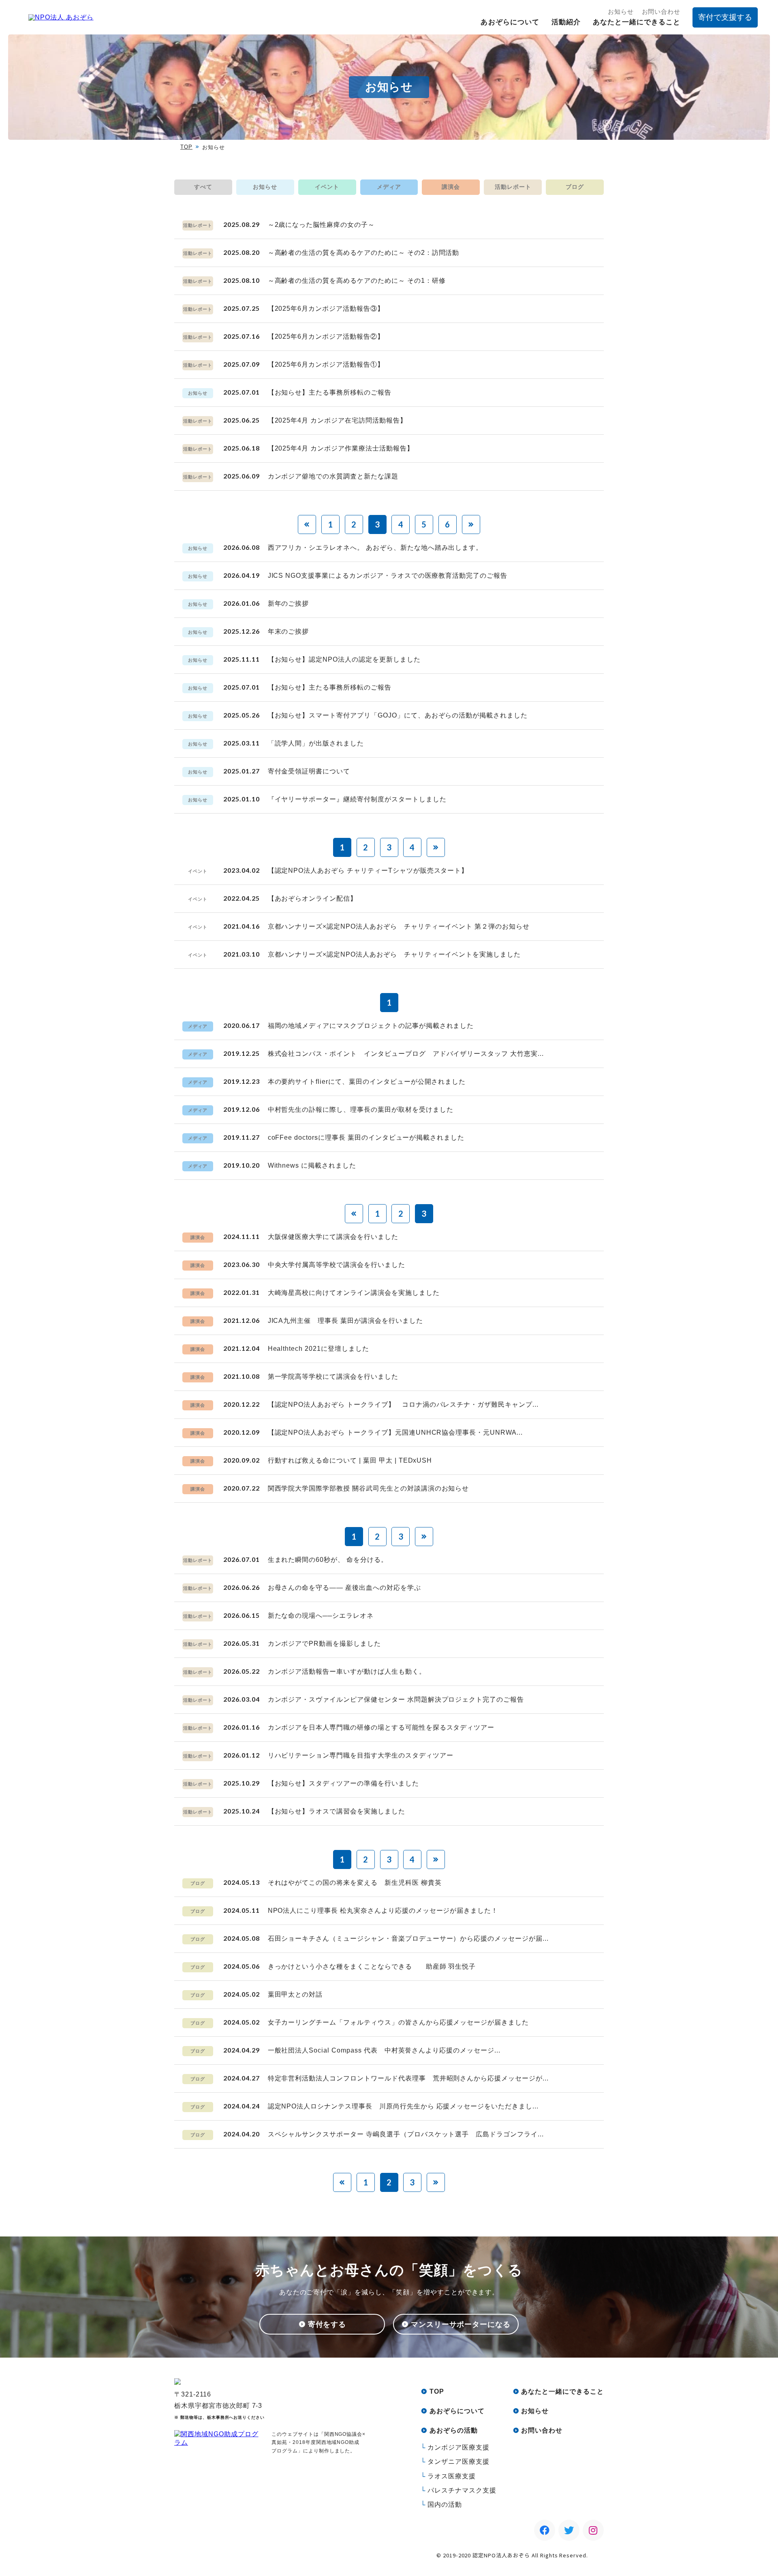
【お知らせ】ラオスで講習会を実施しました (337, 1811)
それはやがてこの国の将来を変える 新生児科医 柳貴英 (355, 1883)
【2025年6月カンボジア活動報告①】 (326, 364)
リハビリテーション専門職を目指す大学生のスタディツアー (361, 1755)
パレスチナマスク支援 (462, 2490)
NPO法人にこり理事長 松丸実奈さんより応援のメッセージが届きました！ (383, 1911)
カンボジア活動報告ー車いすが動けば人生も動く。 (347, 1671)
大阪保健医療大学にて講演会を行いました (333, 1237)
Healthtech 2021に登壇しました (318, 1349)
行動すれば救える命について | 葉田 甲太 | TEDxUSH (350, 1460)
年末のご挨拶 (289, 631)
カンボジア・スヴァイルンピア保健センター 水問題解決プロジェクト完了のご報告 (396, 1699)
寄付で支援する (725, 17)
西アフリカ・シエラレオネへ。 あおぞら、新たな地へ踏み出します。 (375, 548)
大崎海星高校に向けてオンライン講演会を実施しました (354, 1293)
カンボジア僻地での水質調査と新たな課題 (333, 476)
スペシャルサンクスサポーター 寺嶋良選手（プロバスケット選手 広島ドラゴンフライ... (406, 2134)
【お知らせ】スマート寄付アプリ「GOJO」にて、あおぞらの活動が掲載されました (398, 715)
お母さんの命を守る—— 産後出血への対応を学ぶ (344, 1588)
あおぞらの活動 (454, 2430)
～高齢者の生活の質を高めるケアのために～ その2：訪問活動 (364, 253)
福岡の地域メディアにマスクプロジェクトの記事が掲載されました (371, 1026)
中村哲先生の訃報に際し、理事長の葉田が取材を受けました (361, 1110)
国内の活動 (445, 2504)
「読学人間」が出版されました (316, 743)
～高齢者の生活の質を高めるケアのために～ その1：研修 (357, 281)
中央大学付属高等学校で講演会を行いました (337, 1265)
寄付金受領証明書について (309, 771)
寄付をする (327, 2324)
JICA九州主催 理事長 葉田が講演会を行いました (345, 1321)
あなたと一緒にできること (637, 22)
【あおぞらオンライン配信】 (312, 898)
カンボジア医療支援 (458, 2447)
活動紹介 (566, 22)
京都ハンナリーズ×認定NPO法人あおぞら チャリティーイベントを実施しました (394, 954)
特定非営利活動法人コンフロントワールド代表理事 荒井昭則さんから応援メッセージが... (408, 2078)
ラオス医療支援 (452, 2476)
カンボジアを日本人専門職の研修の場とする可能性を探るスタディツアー (381, 1727)
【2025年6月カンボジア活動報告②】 (326, 336)
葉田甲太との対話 (295, 1994)
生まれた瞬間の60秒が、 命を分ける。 (328, 1560)
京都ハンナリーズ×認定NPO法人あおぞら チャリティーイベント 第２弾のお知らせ (399, 926)
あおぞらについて (510, 22)
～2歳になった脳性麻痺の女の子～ (321, 225)
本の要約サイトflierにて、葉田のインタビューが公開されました (367, 1082)
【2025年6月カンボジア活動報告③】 (326, 309)
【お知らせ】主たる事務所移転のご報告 (330, 392)
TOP (186, 147)
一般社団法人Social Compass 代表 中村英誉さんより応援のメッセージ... (384, 2050)
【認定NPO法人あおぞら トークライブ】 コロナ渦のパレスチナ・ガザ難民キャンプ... (403, 1404)
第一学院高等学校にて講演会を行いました (333, 1377)
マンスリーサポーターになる (461, 2324)
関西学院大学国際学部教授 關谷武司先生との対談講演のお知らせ (369, 1488)
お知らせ (621, 12)
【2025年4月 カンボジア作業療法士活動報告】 (341, 448)
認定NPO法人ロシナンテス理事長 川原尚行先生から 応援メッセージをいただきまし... (403, 2106)
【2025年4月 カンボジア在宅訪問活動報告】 (337, 420)
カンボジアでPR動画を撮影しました (324, 1644)
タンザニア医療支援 (458, 2462)
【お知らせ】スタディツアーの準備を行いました (343, 1783)
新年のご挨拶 (289, 603)
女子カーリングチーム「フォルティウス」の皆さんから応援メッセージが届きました (398, 2022)
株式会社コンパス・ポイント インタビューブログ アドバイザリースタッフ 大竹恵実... (406, 1054)
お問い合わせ (661, 12)
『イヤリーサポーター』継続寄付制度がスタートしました (357, 799)
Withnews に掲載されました (312, 1165)
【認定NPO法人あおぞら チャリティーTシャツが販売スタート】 (368, 870)
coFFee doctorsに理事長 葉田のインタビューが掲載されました (366, 1137)
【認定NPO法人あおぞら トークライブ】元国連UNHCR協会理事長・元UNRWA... (395, 1432)
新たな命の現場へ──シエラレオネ (321, 1616)
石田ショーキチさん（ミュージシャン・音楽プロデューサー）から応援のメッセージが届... (408, 1938)
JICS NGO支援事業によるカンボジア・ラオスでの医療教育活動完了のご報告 (388, 576)
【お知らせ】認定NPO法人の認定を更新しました (344, 659)
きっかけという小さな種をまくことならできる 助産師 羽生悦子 (372, 1966)
